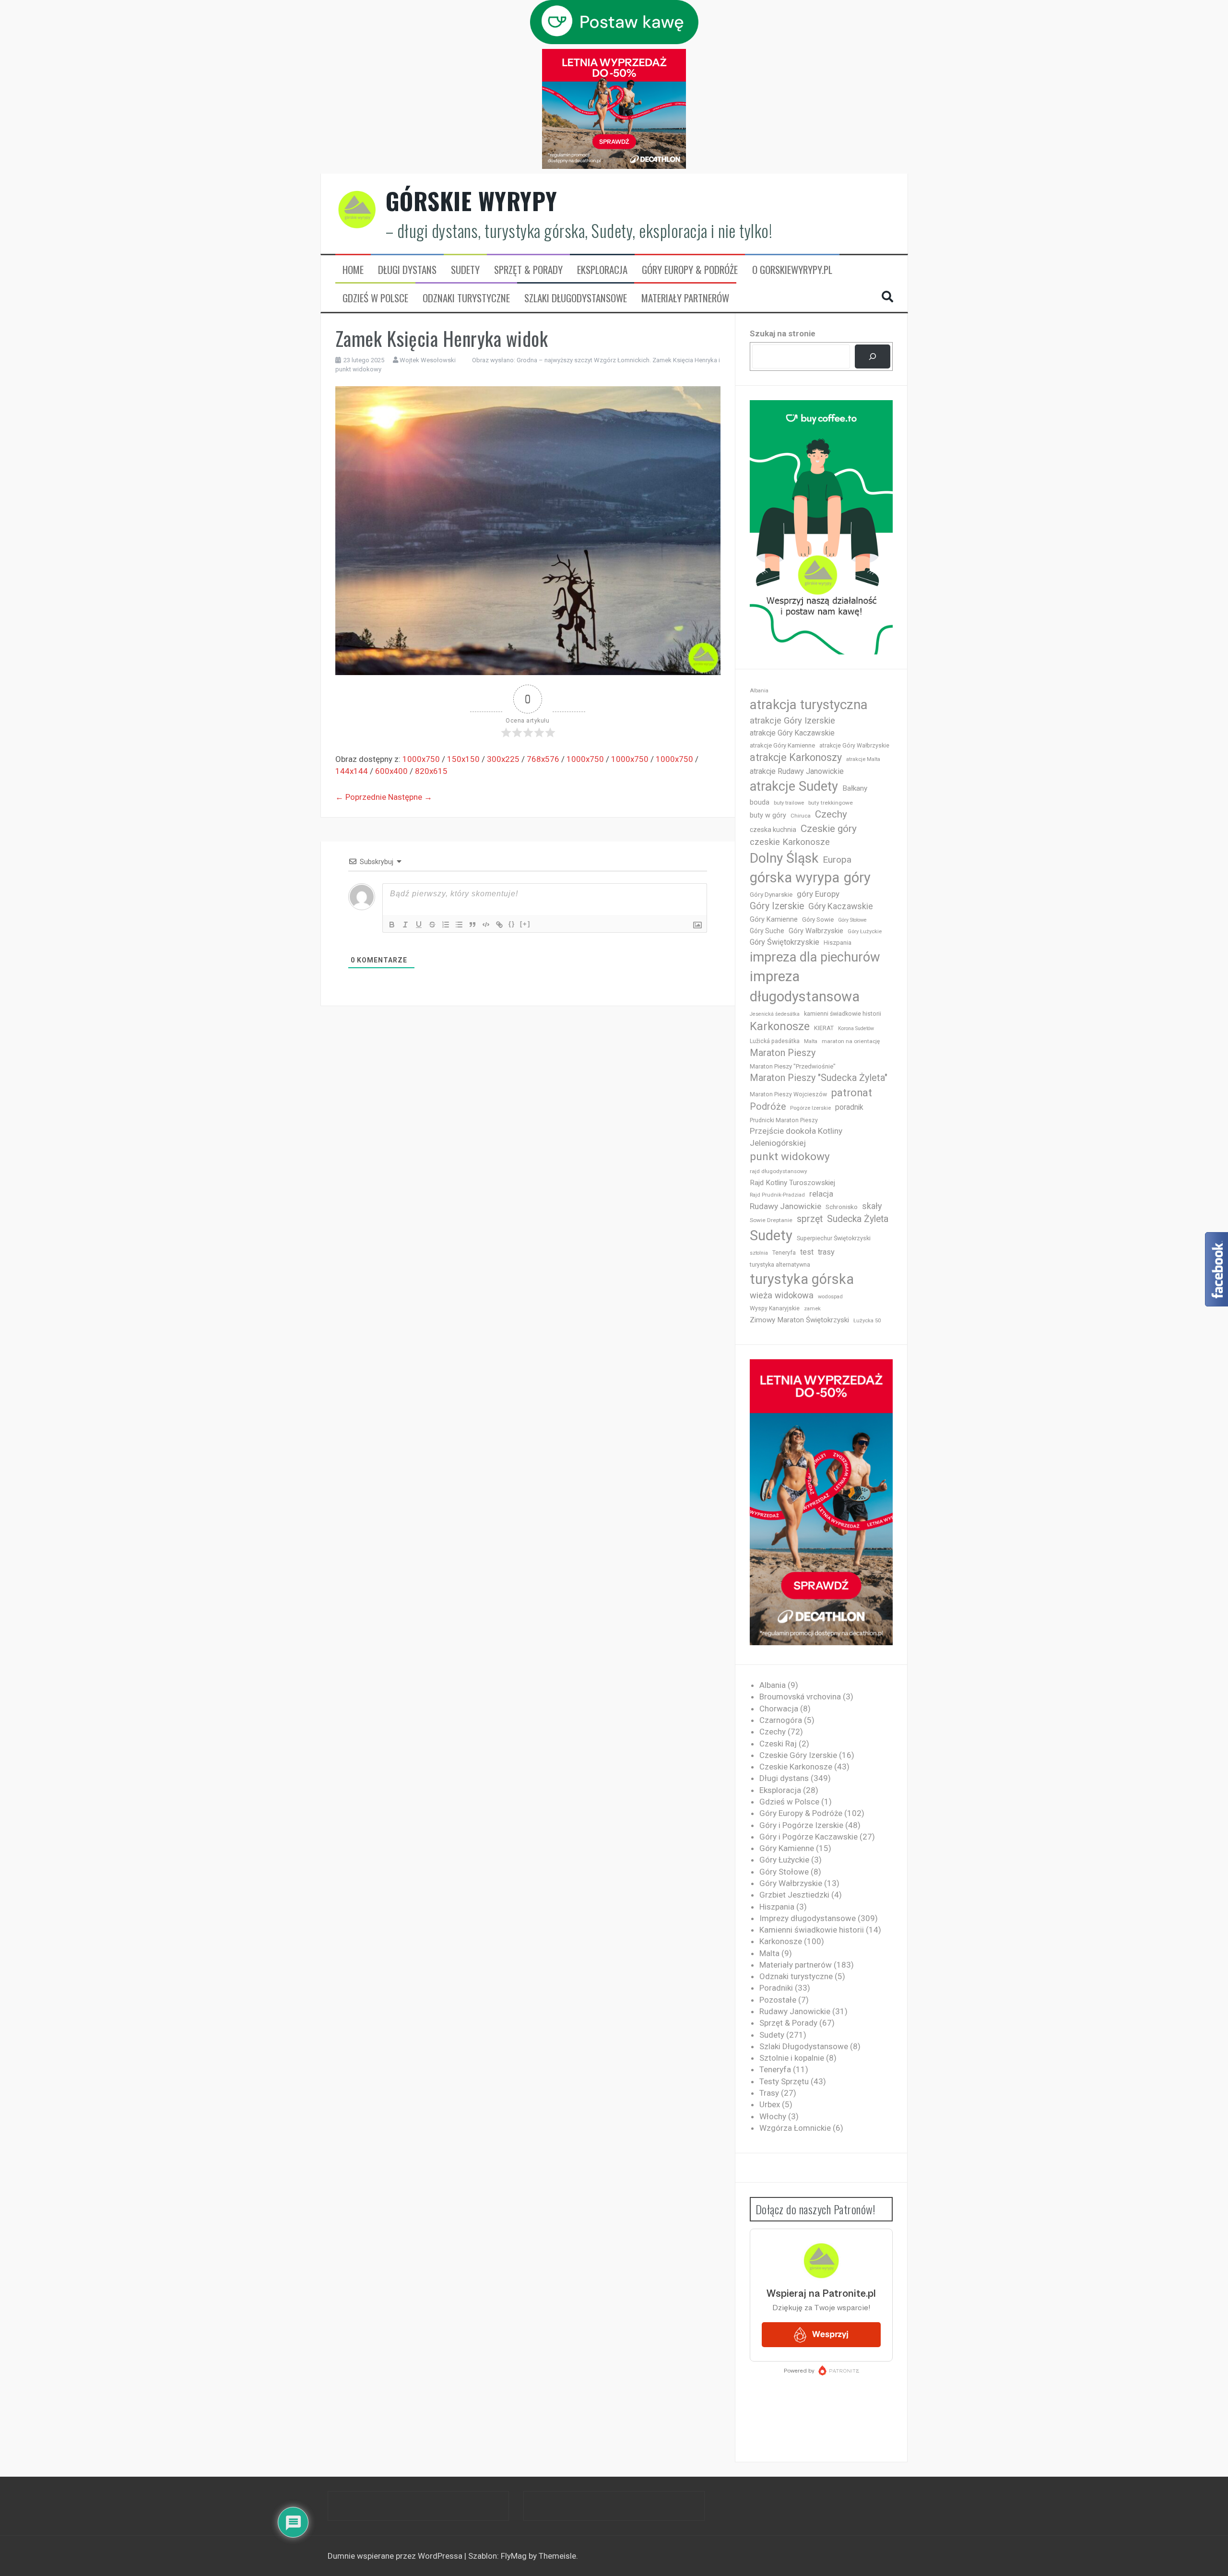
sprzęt (810, 1219)
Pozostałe (778, 2000)
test (807, 1252)
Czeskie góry (829, 829)
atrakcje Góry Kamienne (782, 745)
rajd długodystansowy (779, 1171)
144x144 (352, 771)
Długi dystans (407, 270)
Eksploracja (602, 270)
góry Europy (818, 894)
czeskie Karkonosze (790, 842)
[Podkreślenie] (419, 925)
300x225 (503, 759)
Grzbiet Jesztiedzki (794, 1895)
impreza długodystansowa (805, 986)
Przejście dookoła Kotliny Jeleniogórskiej (796, 1137)
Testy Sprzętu (784, 2081)
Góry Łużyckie (865, 932)
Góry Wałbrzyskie (816, 931)
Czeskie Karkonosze (796, 1767)
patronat (852, 1093)
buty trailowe (789, 803)
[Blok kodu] (486, 925)
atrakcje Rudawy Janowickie (797, 771)
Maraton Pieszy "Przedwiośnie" (793, 1066)
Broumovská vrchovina (800, 1697)
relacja (821, 1194)
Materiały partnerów (685, 298)
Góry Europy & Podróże (690, 270)
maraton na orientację (851, 1041)
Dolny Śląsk (784, 858)
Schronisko (842, 1207)
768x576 (543, 759)
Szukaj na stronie (783, 333)
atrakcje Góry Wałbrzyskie (854, 746)
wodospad (830, 1297)
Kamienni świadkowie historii (812, 1930)
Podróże (768, 1107)
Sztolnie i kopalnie (792, 2058)
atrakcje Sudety (794, 786)
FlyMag (514, 2556)
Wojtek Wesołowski (428, 360)
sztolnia (759, 1253)
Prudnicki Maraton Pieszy (784, 1120)
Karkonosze (780, 1026)
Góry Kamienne (774, 919)
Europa (837, 860)
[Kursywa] (405, 925)
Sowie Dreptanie (771, 1220)
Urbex (770, 2104)
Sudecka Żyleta (858, 1219)
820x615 (431, 771)
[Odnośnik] (499, 925)
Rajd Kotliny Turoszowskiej (792, 1183)
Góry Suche (767, 931)
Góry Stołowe (852, 920)
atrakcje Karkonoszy (796, 757)
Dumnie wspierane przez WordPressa (396, 2556)
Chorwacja (779, 1709)
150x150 (463, 759)
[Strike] (432, 925)
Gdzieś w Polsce (375, 298)
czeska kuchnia (773, 830)
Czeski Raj (778, 1744)
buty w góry (768, 815)
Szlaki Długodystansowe (576, 298)
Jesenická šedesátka (775, 1014)
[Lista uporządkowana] (446, 925)
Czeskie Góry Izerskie (798, 1755)
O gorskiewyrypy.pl (792, 270)
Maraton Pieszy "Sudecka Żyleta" (819, 1078)
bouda (760, 802)
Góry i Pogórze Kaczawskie (809, 1837)
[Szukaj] (872, 357)
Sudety (465, 270)
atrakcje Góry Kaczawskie (792, 733)
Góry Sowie (818, 920)
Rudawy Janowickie (785, 1206)
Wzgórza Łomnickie (795, 2128)
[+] (525, 924)
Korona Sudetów (856, 1028)
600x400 (391, 771)
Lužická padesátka (775, 1041)
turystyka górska (802, 1279)
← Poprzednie (361, 797)
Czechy (831, 814)
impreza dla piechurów (815, 957)
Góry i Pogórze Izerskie (801, 1825)
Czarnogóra (781, 1720)
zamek (812, 1309)
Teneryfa (784, 1253)
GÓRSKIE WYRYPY (472, 201)
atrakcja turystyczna (809, 705)
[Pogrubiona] (392, 925)
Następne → (410, 797)
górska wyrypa (795, 878)
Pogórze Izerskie (810, 1108)
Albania (759, 691)
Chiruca (801, 816)
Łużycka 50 (867, 1321)
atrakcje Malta (863, 759)
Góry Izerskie (777, 906)
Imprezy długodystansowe (808, 1918)
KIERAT (824, 1028)
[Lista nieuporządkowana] (459, 925)
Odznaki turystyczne (466, 298)
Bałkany (855, 788)
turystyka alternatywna (780, 1265)
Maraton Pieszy (783, 1053)
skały (872, 1206)
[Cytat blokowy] (472, 925)
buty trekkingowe (831, 803)
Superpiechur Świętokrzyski (834, 1238)
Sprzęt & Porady (528, 270)
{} (512, 924)
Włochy (773, 2116)
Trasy (769, 2093)
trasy (826, 1252)
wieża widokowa (782, 1295)
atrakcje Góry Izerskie (792, 721)
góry (857, 878)
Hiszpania (838, 943)
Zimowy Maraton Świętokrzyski (799, 1320)
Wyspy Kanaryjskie (775, 1308)
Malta (811, 1041)
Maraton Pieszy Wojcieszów (788, 1094)
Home (353, 270)
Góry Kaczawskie (841, 906)
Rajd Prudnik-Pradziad (777, 1195)
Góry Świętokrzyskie (785, 942)
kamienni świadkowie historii (843, 1014)
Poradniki (776, 1988)
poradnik (849, 1107)
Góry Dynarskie (771, 894)
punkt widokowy (790, 1157)
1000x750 (421, 759)
